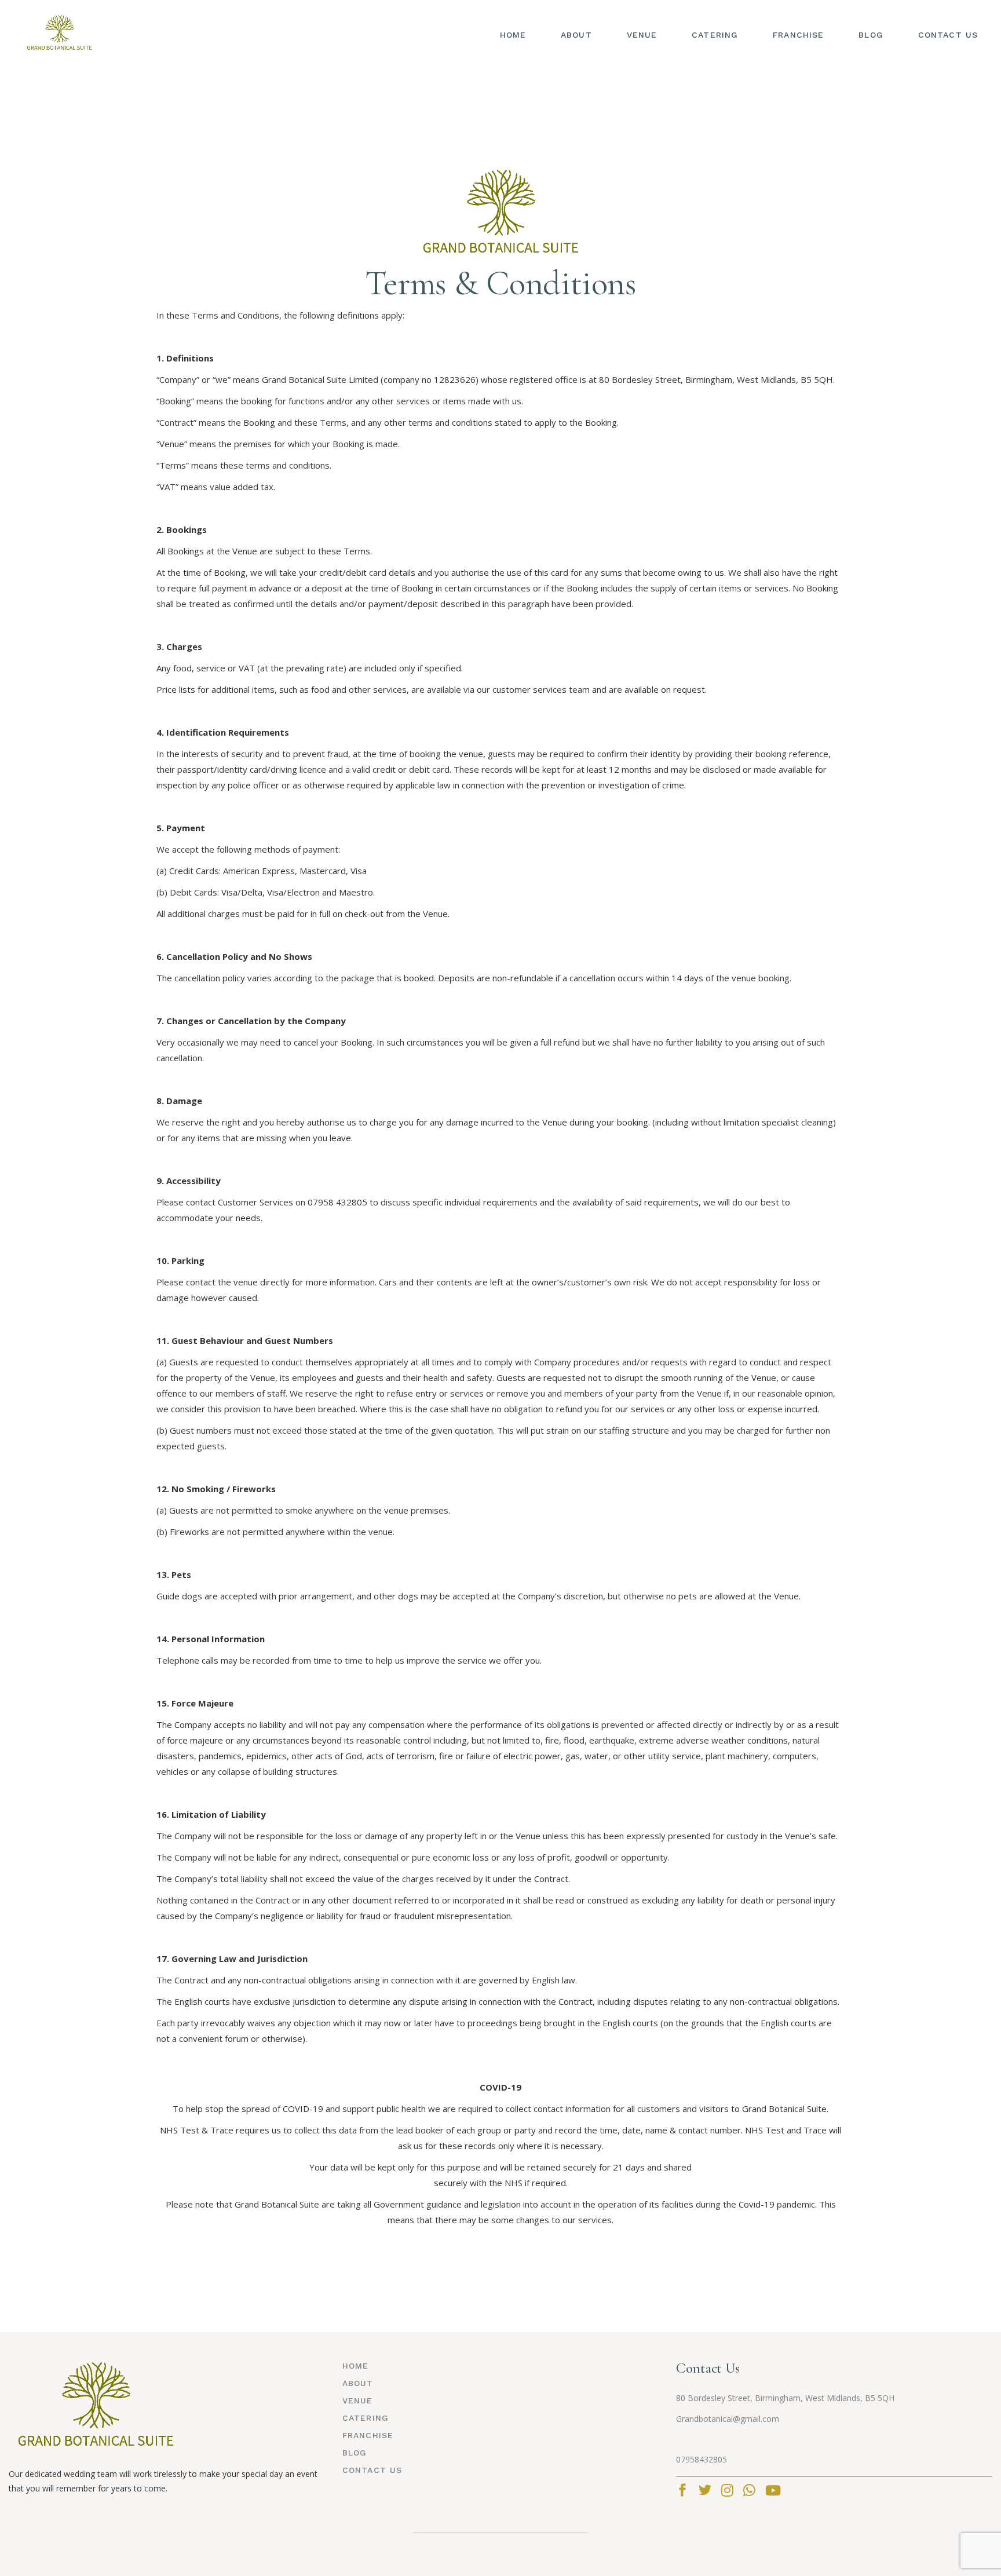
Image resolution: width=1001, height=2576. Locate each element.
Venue (358, 2400)
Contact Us (372, 2470)
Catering (366, 2418)
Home (355, 2366)
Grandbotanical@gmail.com (728, 2419)
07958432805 (702, 2459)
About (358, 2383)
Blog (355, 2453)
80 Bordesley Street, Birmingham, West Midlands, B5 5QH (785, 2398)
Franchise (368, 2435)
